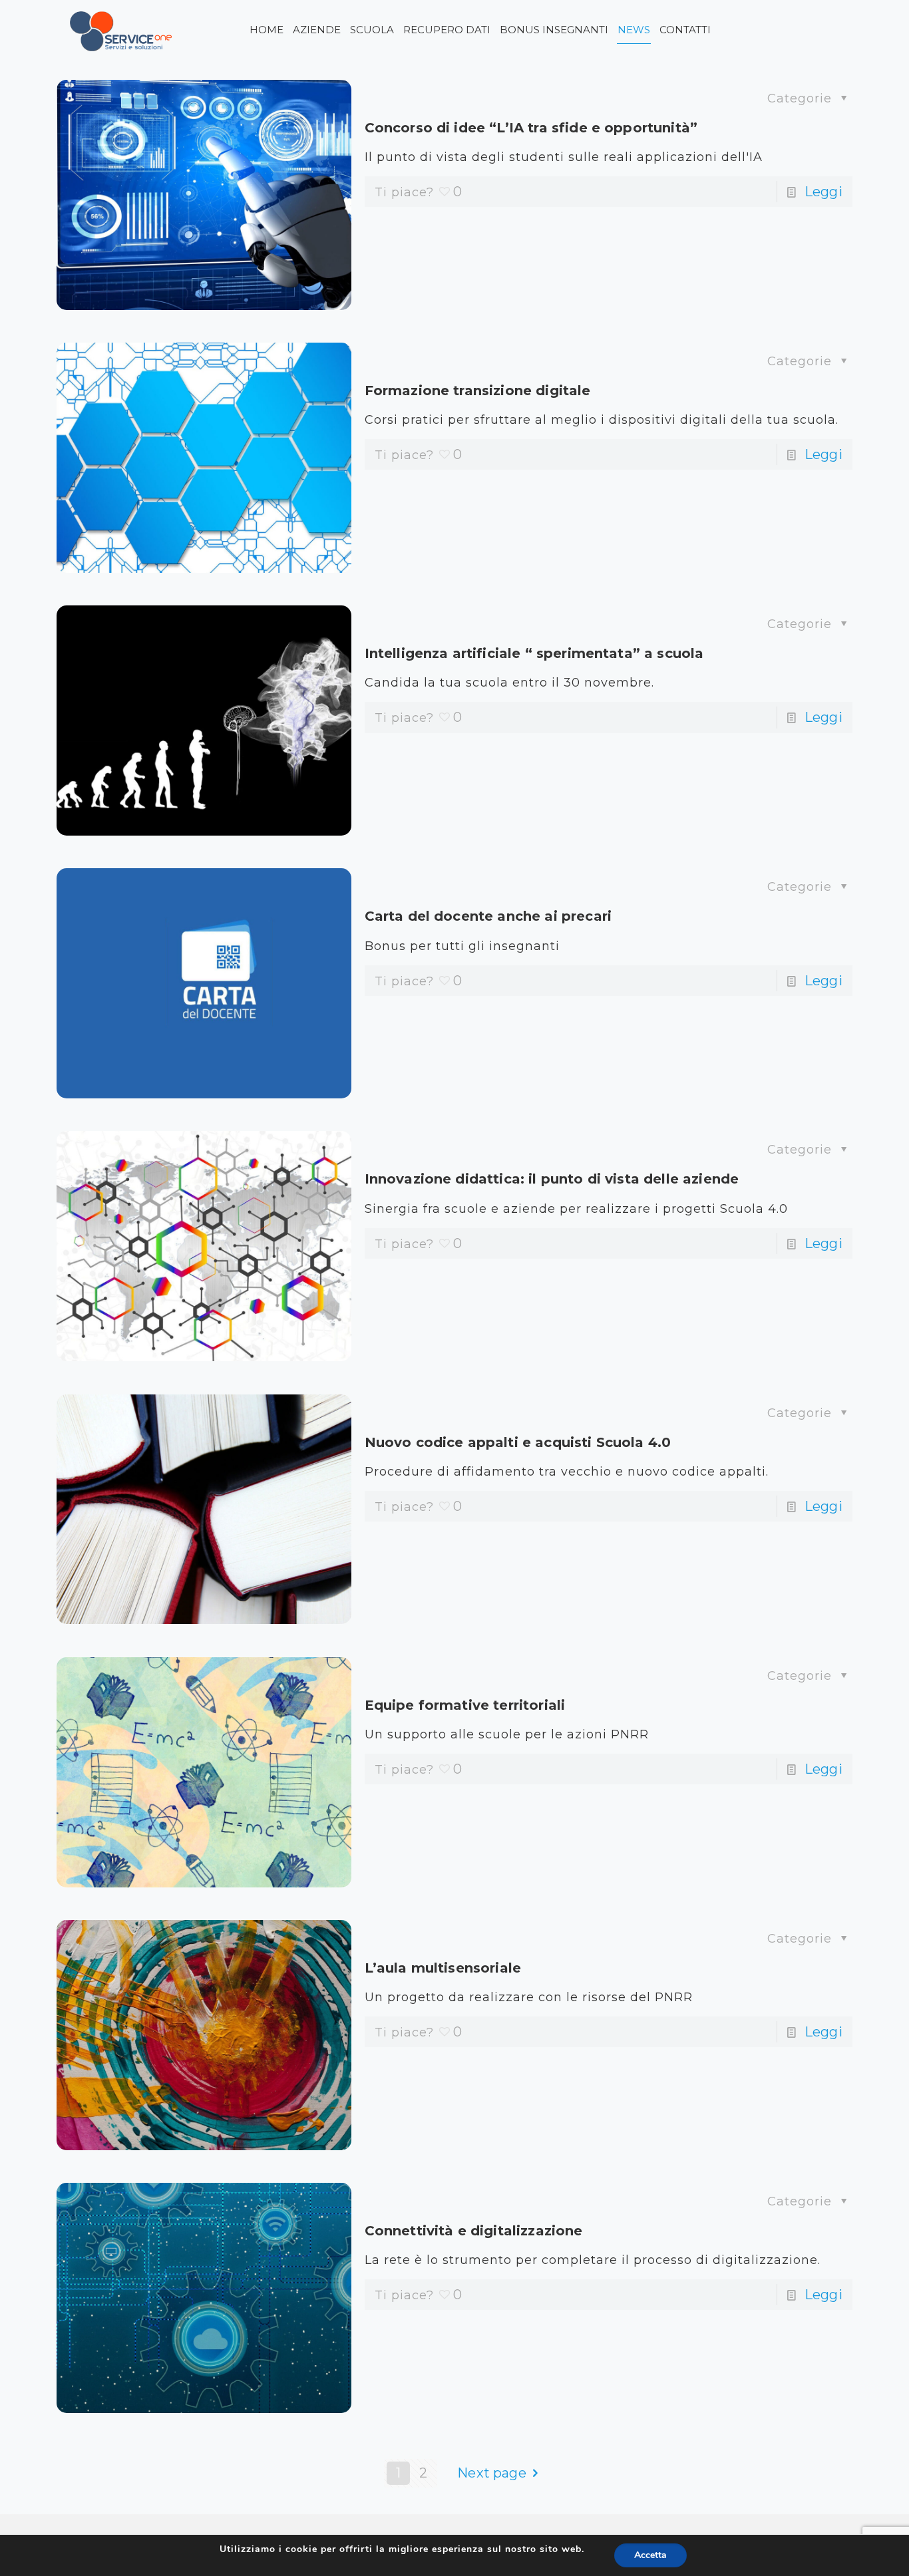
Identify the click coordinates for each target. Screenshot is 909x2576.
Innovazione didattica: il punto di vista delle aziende (552, 1179)
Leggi (823, 192)
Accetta (650, 2555)
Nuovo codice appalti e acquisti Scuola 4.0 (518, 1442)
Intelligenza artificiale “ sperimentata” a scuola (534, 653)
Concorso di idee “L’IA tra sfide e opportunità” (531, 128)
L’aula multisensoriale (443, 1968)
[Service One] (121, 30)
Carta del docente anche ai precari (488, 916)
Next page (491, 2473)
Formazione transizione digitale (478, 391)
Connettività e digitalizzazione (474, 2231)
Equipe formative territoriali (465, 1705)
